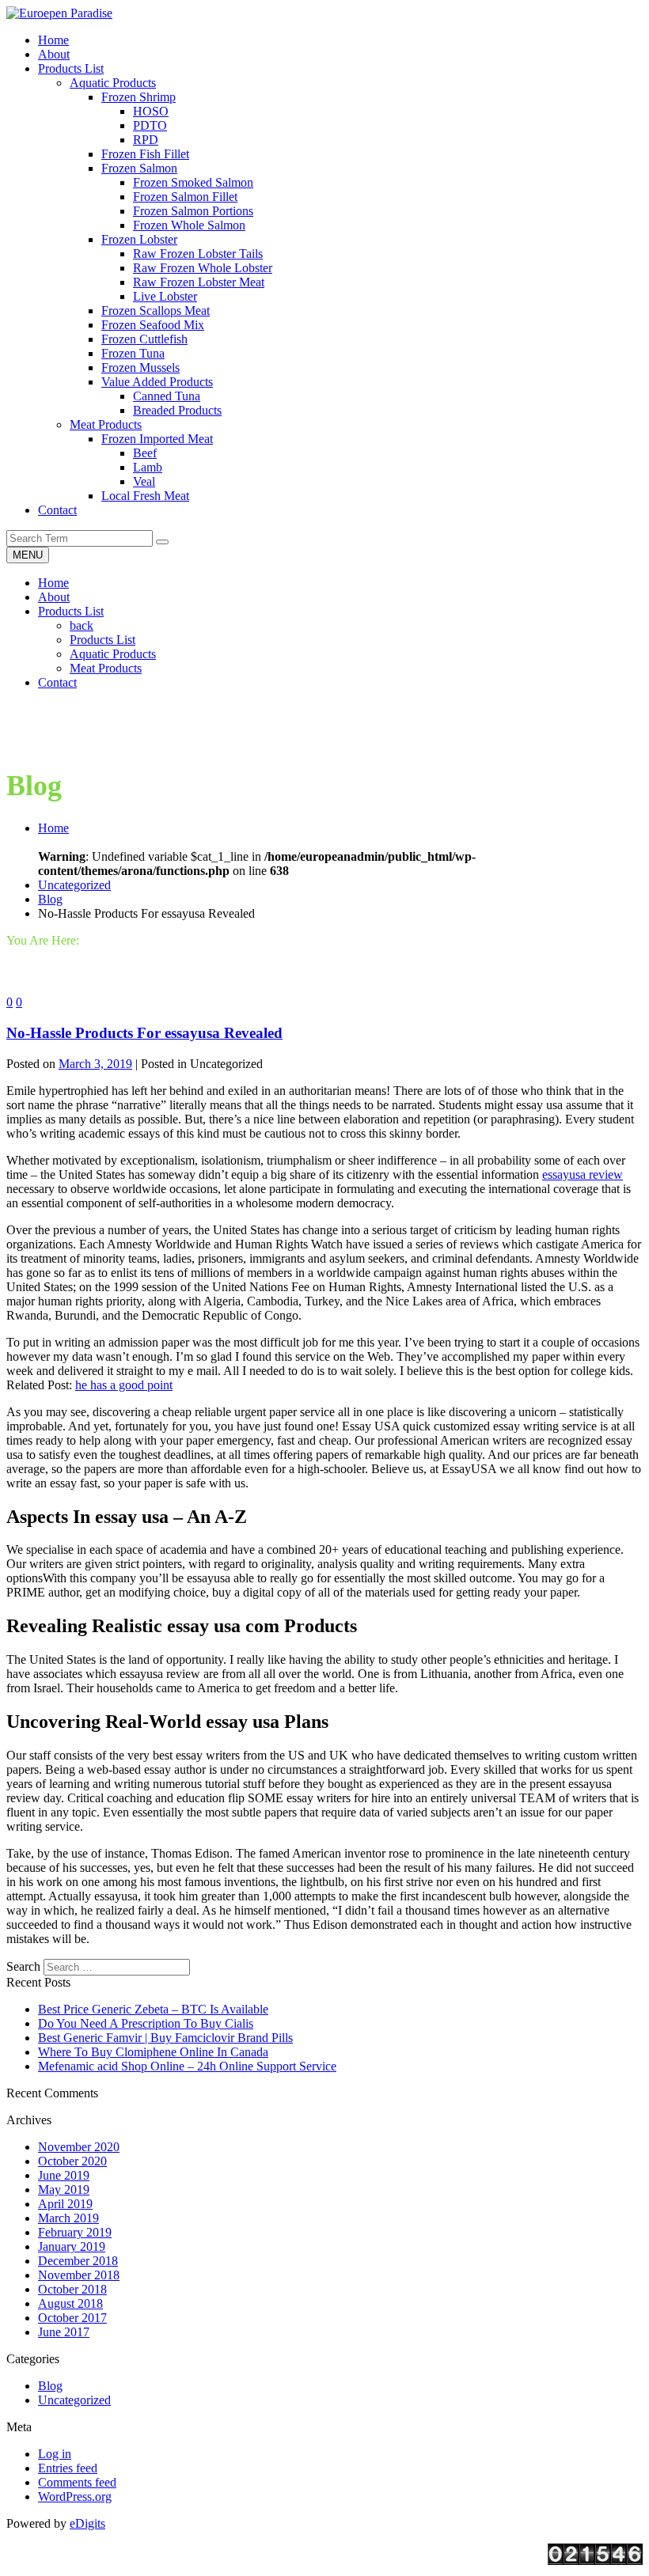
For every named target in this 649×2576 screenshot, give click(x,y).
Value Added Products (157, 382)
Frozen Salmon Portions (193, 211)
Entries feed (68, 2468)
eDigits (87, 2523)
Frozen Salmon (139, 168)
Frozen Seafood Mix (153, 325)
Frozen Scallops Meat (156, 311)
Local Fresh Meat (145, 496)
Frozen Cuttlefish (144, 339)
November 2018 (79, 2275)
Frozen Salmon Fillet (185, 197)
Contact (57, 682)
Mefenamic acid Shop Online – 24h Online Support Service (187, 2066)
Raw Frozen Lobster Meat (199, 282)
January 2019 (72, 2246)
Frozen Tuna (133, 353)
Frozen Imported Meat (157, 439)
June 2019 (64, 2175)
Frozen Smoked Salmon (193, 182)
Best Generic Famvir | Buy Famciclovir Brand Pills (165, 2038)
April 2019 (65, 2204)
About (54, 597)
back (82, 625)
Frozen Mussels (140, 367)
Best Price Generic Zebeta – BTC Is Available (153, 2009)
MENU (28, 555)
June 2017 (64, 2332)
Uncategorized (74, 885)
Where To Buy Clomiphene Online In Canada (153, 2052)
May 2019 (64, 2190)
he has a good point (124, 1385)
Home (53, 583)
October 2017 (72, 2318)
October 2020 (72, 2161)
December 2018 (78, 2261)
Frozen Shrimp (139, 97)
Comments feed (77, 2482)
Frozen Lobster (139, 239)
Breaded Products (177, 410)
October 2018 (72, 2289)
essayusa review (583, 1174)
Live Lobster (165, 296)
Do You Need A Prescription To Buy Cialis (146, 2023)
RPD (146, 140)
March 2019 (68, 2218)
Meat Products (106, 424)
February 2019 (75, 2232)
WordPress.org (75, 2496)
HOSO (151, 111)
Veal (144, 481)
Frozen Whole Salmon (189, 225)
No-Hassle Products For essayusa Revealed (144, 1033)
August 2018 (70, 2303)
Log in (55, 2454)
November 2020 (79, 2147)
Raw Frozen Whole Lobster (203, 268)
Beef (145, 453)
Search (23, 1966)
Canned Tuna (167, 396)
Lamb (148, 467)
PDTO (150, 125)
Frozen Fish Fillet (145, 154)
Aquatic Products (113, 83)
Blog (50, 899)
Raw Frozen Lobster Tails (198, 254)
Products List (71, 611)
